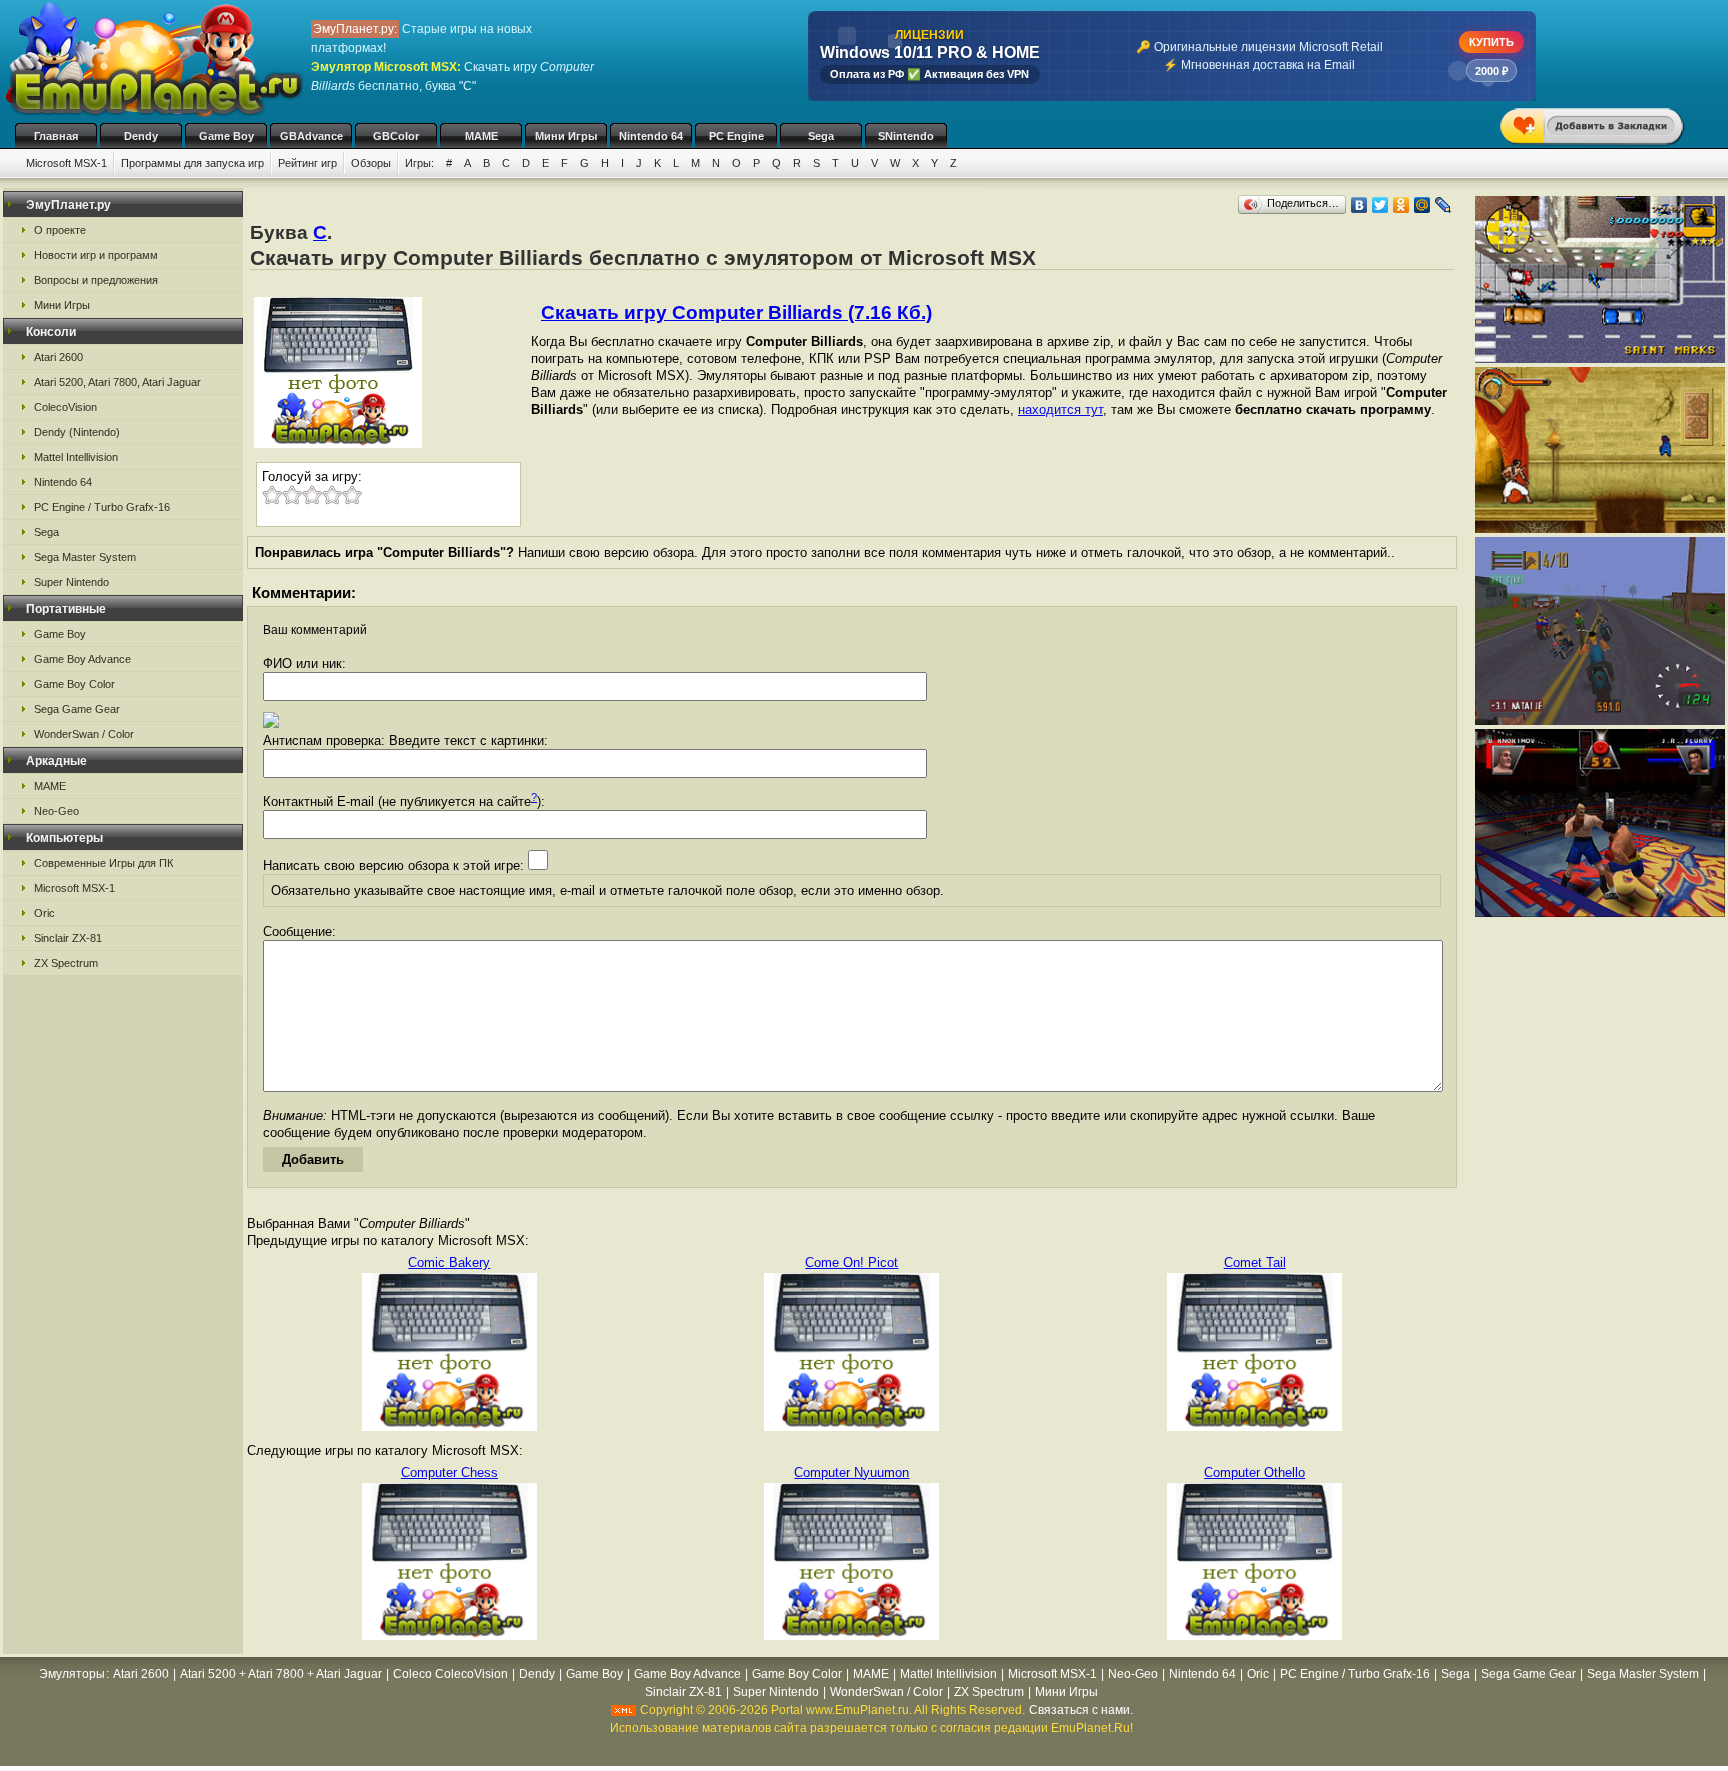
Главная (56, 136)
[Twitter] (1380, 205)
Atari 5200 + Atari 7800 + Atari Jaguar (281, 1674)
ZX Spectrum (66, 963)
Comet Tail (1255, 1262)
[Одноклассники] (1401, 205)
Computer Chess (449, 1472)
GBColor (396, 136)
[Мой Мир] (1422, 205)
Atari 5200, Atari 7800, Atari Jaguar (117, 382)
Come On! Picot (851, 1262)
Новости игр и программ (96, 255)
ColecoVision (65, 407)
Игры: (419, 163)
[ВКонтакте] (1359, 205)
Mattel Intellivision (76, 457)
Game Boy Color (74, 684)
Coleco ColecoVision (450, 1674)
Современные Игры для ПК (103, 863)
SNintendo (906, 136)
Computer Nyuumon (851, 1472)
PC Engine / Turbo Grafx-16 (102, 507)
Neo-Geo (56, 811)
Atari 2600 (58, 357)
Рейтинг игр (307, 163)
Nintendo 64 (651, 136)
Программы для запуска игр (192, 163)
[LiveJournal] (1443, 205)
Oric (44, 913)
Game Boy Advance (82, 659)
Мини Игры (566, 136)
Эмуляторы (72, 1674)
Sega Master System (85, 557)
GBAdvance (311, 136)
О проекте (60, 230)
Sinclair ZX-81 (68, 938)
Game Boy (226, 136)
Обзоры (371, 163)
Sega (821, 136)
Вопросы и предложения (96, 280)
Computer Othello (1254, 1472)
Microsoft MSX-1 (66, 163)
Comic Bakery (449, 1262)
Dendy (141, 136)
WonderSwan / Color (84, 734)
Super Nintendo (71, 582)
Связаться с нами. (1081, 1710)
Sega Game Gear (77, 709)
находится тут (1060, 409)
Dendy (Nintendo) (77, 432)
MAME (481, 136)
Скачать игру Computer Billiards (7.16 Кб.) (736, 312)
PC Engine (736, 136)
